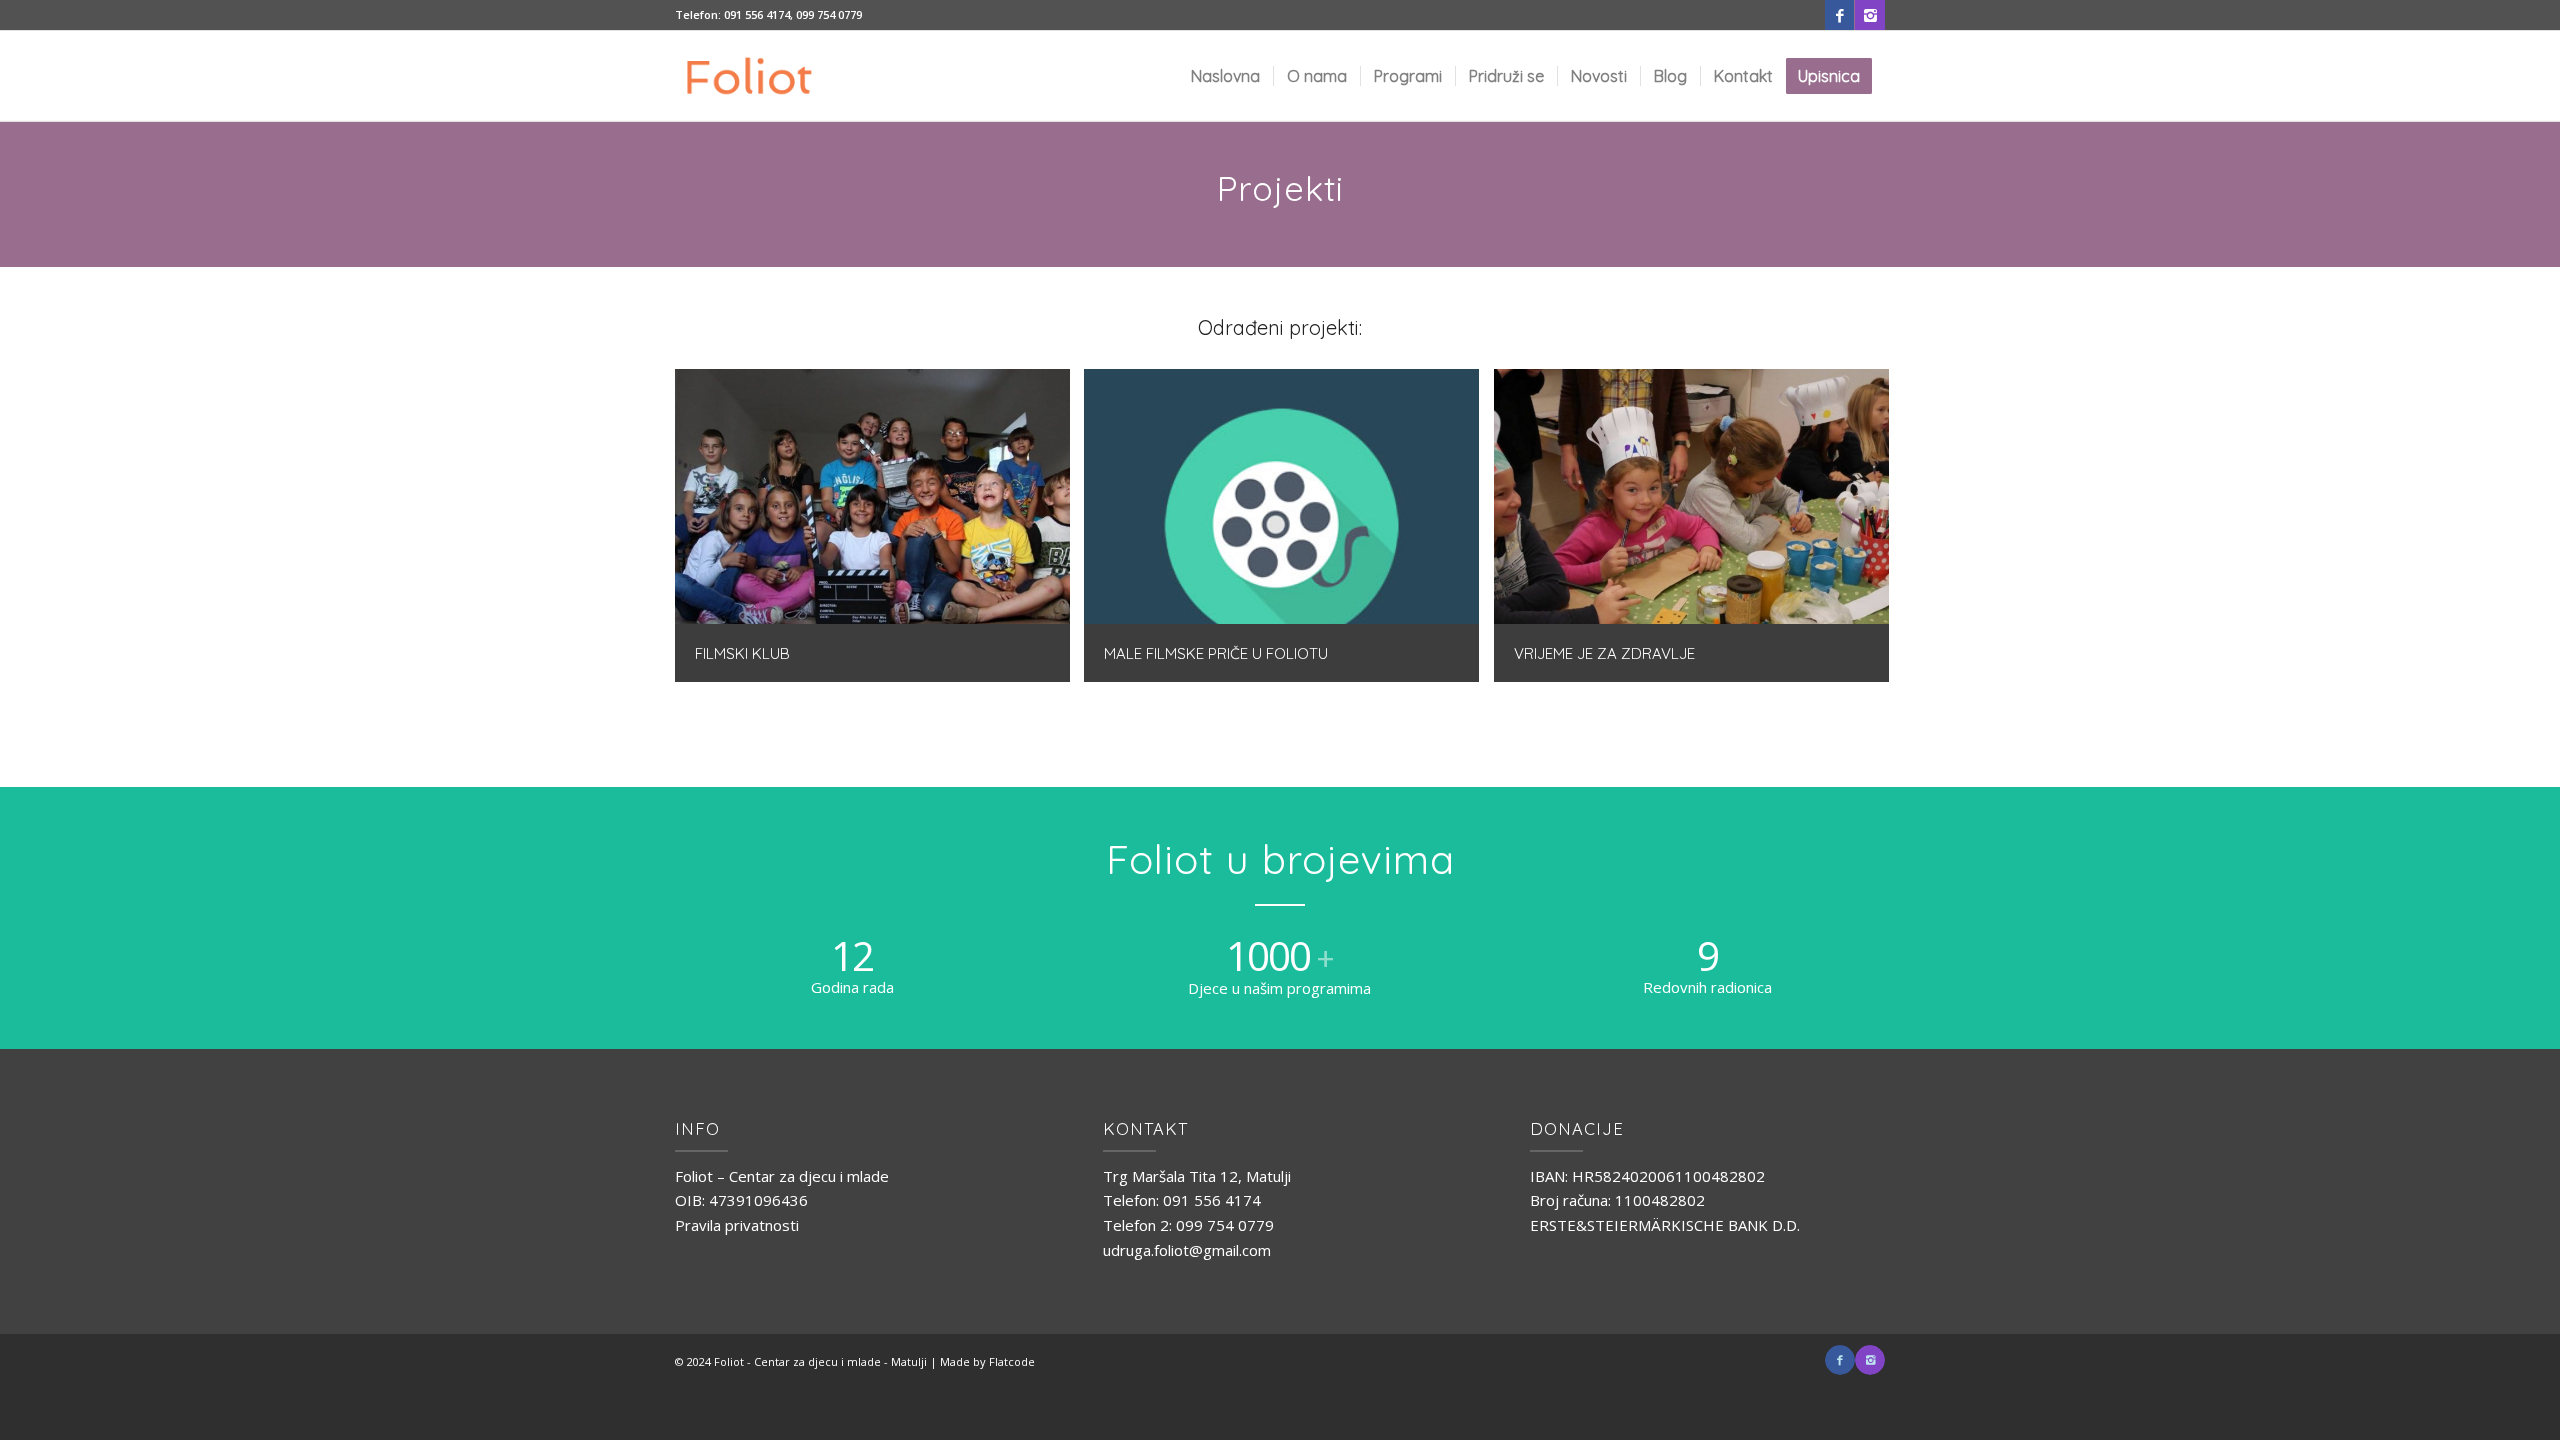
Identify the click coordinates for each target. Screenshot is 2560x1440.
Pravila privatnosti (737, 1225)
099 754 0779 (829, 14)
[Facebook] (1839, 15)
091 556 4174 (757, 14)
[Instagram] (1870, 15)
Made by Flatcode (987, 1361)
